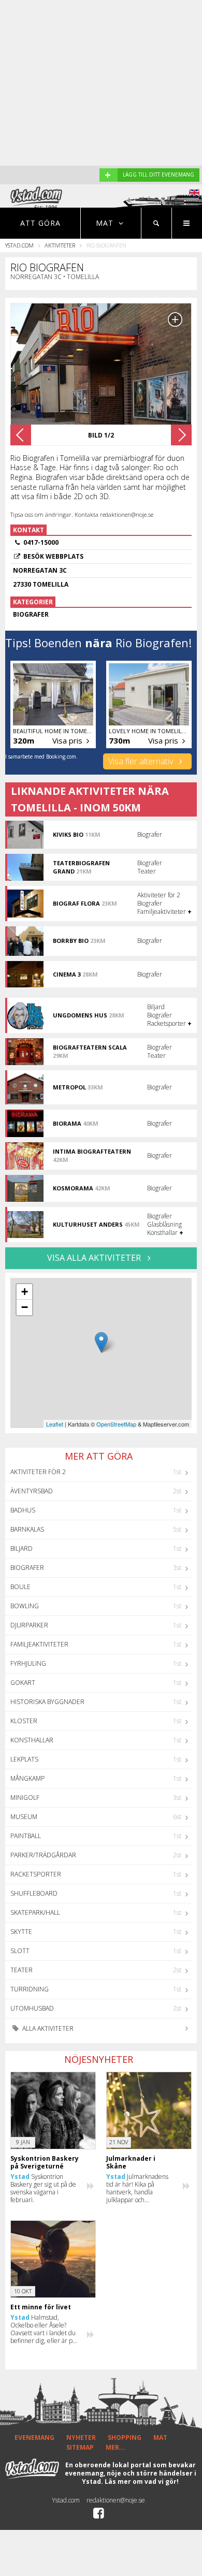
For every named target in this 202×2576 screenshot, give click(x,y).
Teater (21, 1970)
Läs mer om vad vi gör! (142, 2482)
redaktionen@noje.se (116, 2500)
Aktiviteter (60, 245)
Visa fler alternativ (142, 761)
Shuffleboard (34, 1893)
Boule (20, 1587)
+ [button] (25, 1292)
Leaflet (55, 1424)
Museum (24, 1817)
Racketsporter (36, 1874)
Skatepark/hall (35, 1912)
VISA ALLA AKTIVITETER (95, 1258)
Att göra (40, 223)
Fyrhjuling (28, 1663)
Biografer (27, 1568)
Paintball (26, 1836)
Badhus (23, 1510)
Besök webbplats (53, 556)
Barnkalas (27, 1529)
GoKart (23, 1683)
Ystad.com (19, 245)
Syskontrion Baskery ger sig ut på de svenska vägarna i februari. (43, 2188)
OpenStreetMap (116, 1424)
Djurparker (29, 1625)
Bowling (25, 1606)
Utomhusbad (32, 2008)
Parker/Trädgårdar (43, 1855)
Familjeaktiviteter (39, 1644)
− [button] (25, 1307)
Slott (20, 1951)
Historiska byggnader (47, 1702)
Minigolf (25, 1798)
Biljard (21, 1548)
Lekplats (24, 1759)
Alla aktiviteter (47, 2028)
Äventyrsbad (32, 1491)
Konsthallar (32, 1740)
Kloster (24, 1721)
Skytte (21, 1932)
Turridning (30, 1989)
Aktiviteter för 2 (38, 1472)
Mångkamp (27, 1778)
